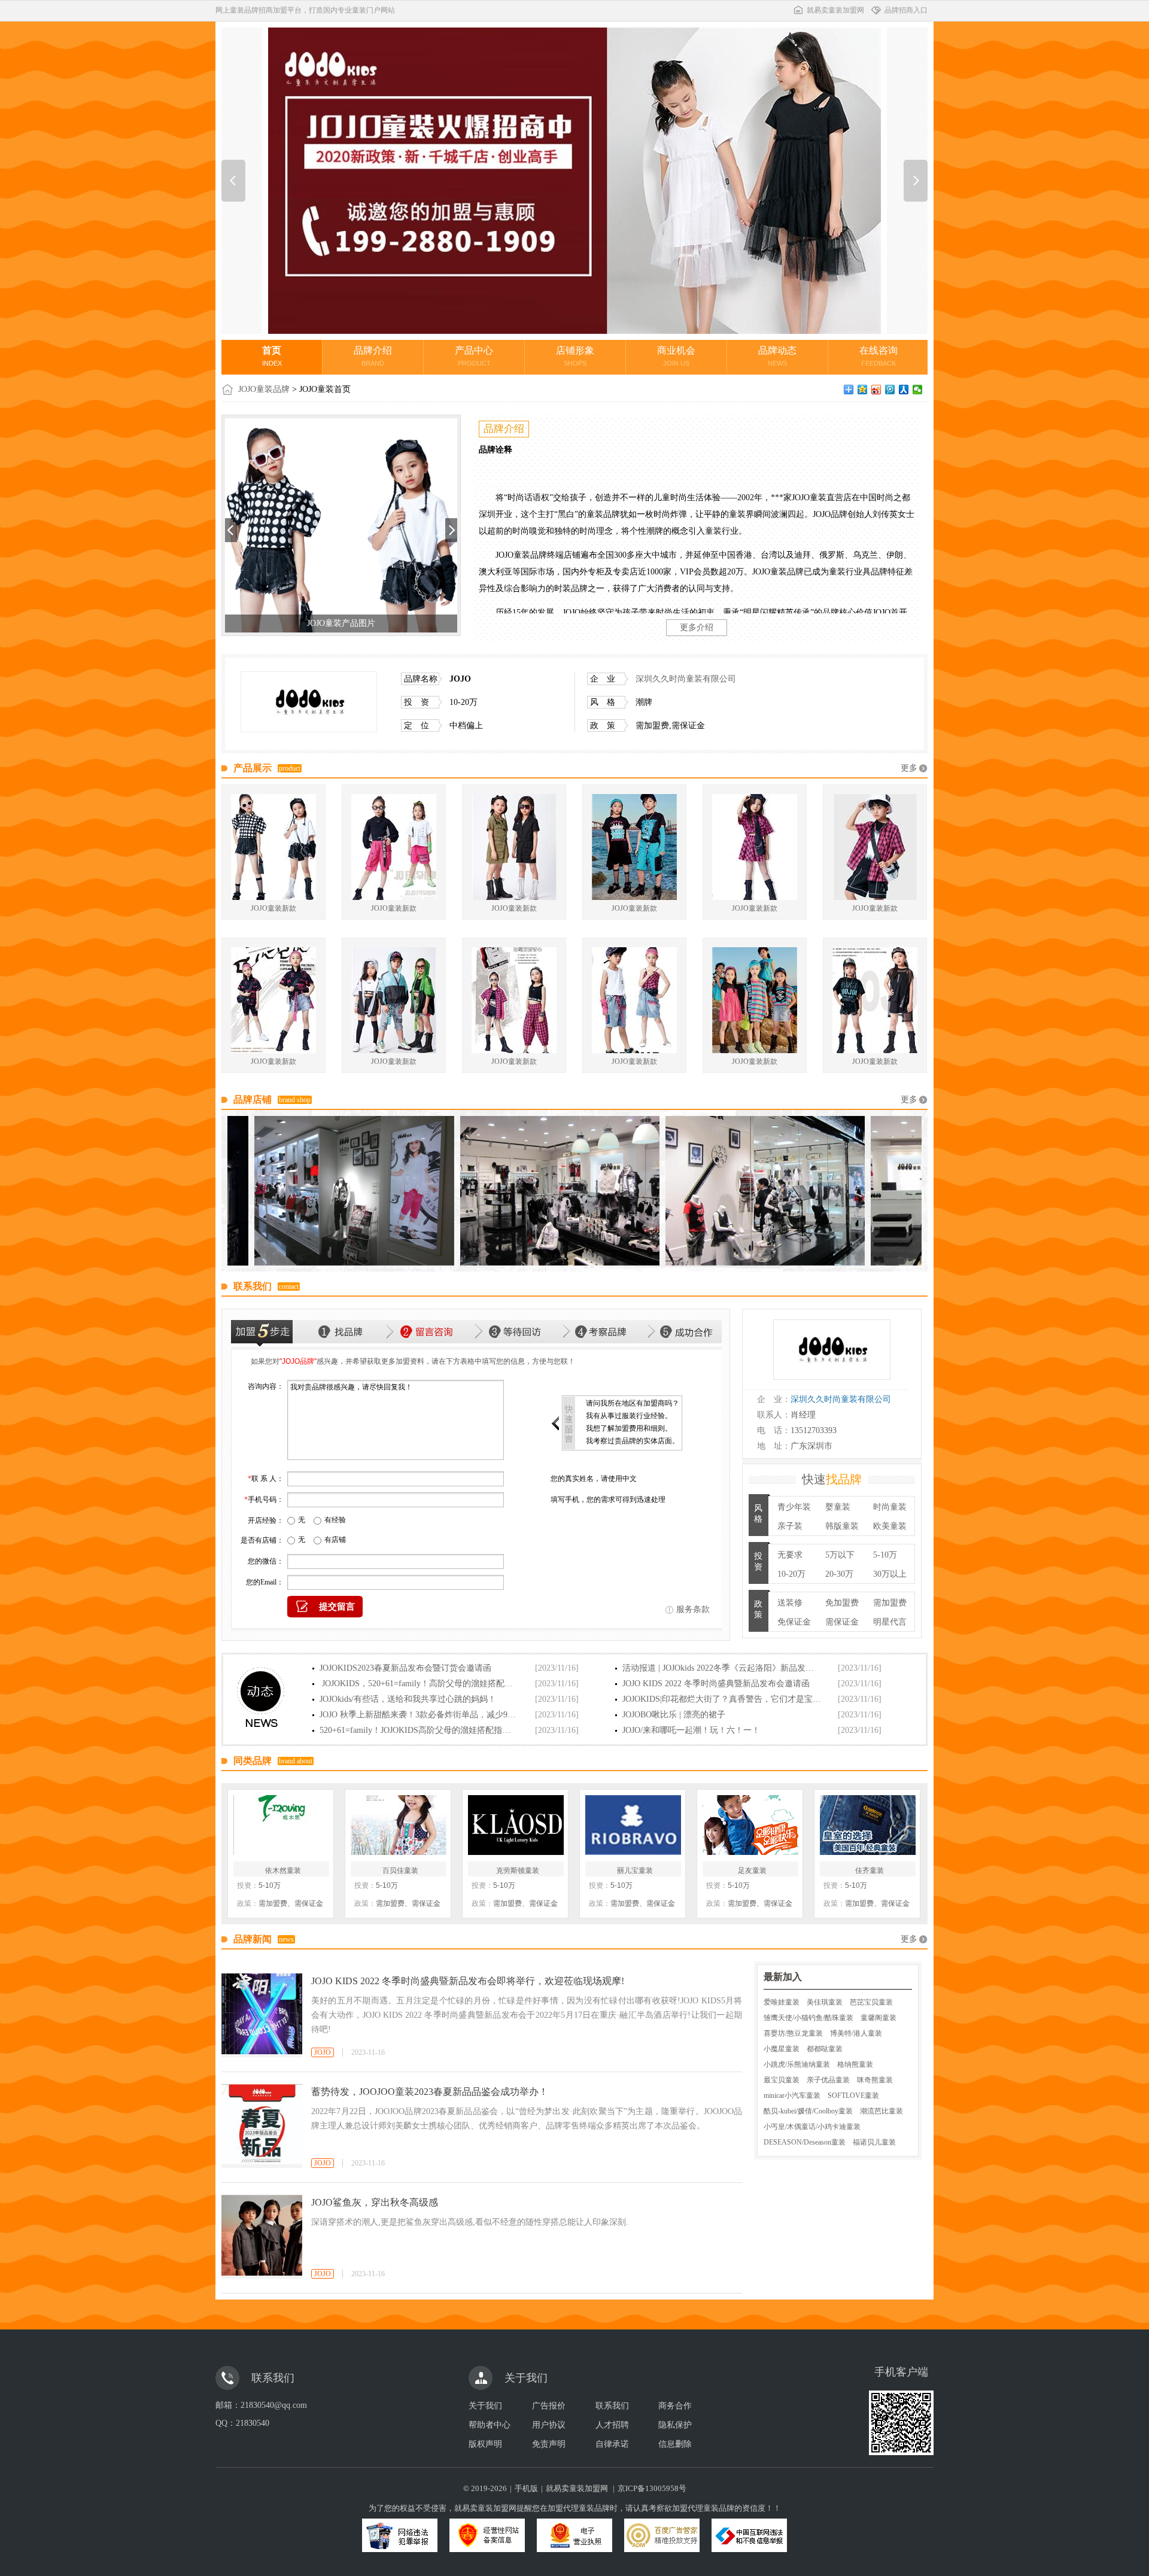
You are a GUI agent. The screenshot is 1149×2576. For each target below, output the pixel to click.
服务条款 (693, 1609)
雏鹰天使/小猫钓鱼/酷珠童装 (808, 2018)
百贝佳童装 (400, 1871)
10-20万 (791, 1574)
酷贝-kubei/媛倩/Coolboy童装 (808, 2111)
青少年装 (794, 1507)
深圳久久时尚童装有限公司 (686, 679)
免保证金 (794, 1622)
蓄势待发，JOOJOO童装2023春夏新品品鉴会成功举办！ (430, 2092)
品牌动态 (777, 356)
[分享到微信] (918, 390)
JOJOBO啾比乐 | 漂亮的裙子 (674, 1715)
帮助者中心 (490, 2425)
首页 (272, 356)
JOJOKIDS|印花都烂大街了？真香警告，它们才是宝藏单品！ (722, 1699)
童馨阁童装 (879, 2018)
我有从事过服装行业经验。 (629, 1416)
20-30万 (839, 1574)
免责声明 (549, 2444)
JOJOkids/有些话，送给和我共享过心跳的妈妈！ (408, 1699)
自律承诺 (612, 2444)
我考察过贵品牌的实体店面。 (633, 1441)
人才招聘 (612, 2425)
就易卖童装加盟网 (835, 10)
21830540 (253, 2423)
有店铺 (335, 1540)
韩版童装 (842, 1526)
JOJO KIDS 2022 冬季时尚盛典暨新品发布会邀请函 (716, 1684)
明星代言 (890, 1622)
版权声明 (485, 2444)
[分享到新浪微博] (876, 390)
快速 (832, 1479)
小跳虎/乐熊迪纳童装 (797, 2064)
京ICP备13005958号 (652, 2488)
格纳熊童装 (855, 2064)
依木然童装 (283, 1871)
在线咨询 (879, 356)
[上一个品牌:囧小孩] (233, 181)
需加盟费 (890, 1603)
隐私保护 (675, 2425)
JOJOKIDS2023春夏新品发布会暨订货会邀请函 (405, 1668)
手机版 (526, 2488)
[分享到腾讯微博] (890, 390)
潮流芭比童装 (881, 2111)
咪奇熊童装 (875, 2080)
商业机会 (676, 356)
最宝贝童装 (782, 2080)
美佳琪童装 (825, 2002)
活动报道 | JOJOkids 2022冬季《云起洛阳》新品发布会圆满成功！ (722, 1668)
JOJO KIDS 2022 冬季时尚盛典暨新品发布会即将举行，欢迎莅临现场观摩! (468, 1981)
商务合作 (675, 2406)
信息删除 (675, 2444)
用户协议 (549, 2425)
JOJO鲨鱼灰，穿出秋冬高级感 (375, 2202)
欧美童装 (890, 1526)
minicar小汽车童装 (792, 2096)
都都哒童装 (825, 2049)
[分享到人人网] (904, 390)
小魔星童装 (782, 2049)
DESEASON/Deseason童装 (805, 2142)
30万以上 (890, 1574)
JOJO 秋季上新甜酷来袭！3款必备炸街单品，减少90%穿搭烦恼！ (419, 1715)
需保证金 (842, 1622)
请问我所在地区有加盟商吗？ (633, 1403)
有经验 (335, 1520)
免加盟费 (842, 1603)
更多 (909, 768)
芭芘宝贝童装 (871, 2002)
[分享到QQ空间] (863, 390)
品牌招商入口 (906, 10)
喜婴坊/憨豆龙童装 (793, 2033)
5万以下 (840, 1555)
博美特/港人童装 (856, 2033)
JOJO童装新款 (273, 908)
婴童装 (838, 1507)
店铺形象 (575, 356)
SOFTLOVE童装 (853, 2096)
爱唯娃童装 (782, 2002)
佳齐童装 (870, 1871)
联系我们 (612, 2406)
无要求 (790, 1555)
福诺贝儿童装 (874, 2142)
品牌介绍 (373, 356)
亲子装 (790, 1526)
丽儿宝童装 (635, 1871)
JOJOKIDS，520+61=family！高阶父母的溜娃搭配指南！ (419, 1684)
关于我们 (485, 2406)
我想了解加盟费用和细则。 (629, 1428)
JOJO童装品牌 (264, 389)
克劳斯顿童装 (518, 1871)
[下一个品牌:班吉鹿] (916, 181)
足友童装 (752, 1871)
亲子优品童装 (828, 2080)
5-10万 (885, 1555)
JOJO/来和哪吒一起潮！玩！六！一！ (691, 1730)
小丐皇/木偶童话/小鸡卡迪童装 (812, 2127)
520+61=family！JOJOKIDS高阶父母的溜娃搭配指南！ (419, 1730)
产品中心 (474, 356)
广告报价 (549, 2406)
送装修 (790, 1603)
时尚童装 (890, 1507)
